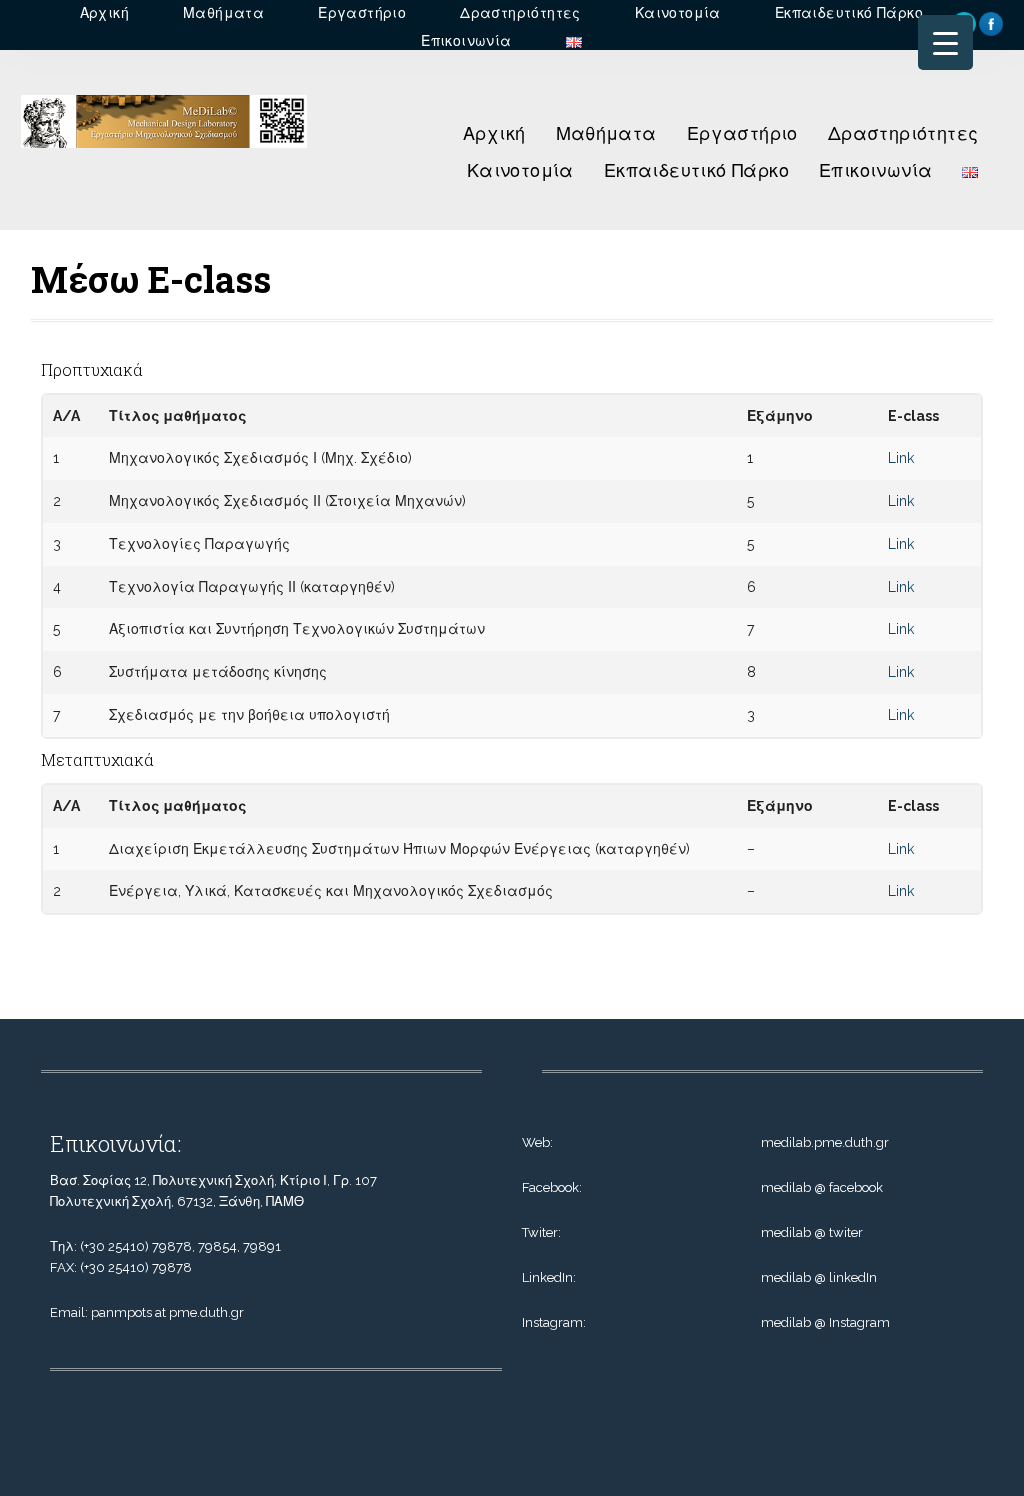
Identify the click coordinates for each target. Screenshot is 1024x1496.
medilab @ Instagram (825, 1322)
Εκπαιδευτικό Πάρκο (696, 170)
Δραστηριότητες (903, 133)
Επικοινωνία (875, 170)
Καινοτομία (520, 170)
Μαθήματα (606, 133)
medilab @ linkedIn (819, 1277)
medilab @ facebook (822, 1187)
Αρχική (494, 133)
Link (901, 458)
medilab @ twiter (812, 1232)
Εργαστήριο (742, 133)
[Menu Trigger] (945, 42)
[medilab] (164, 153)
